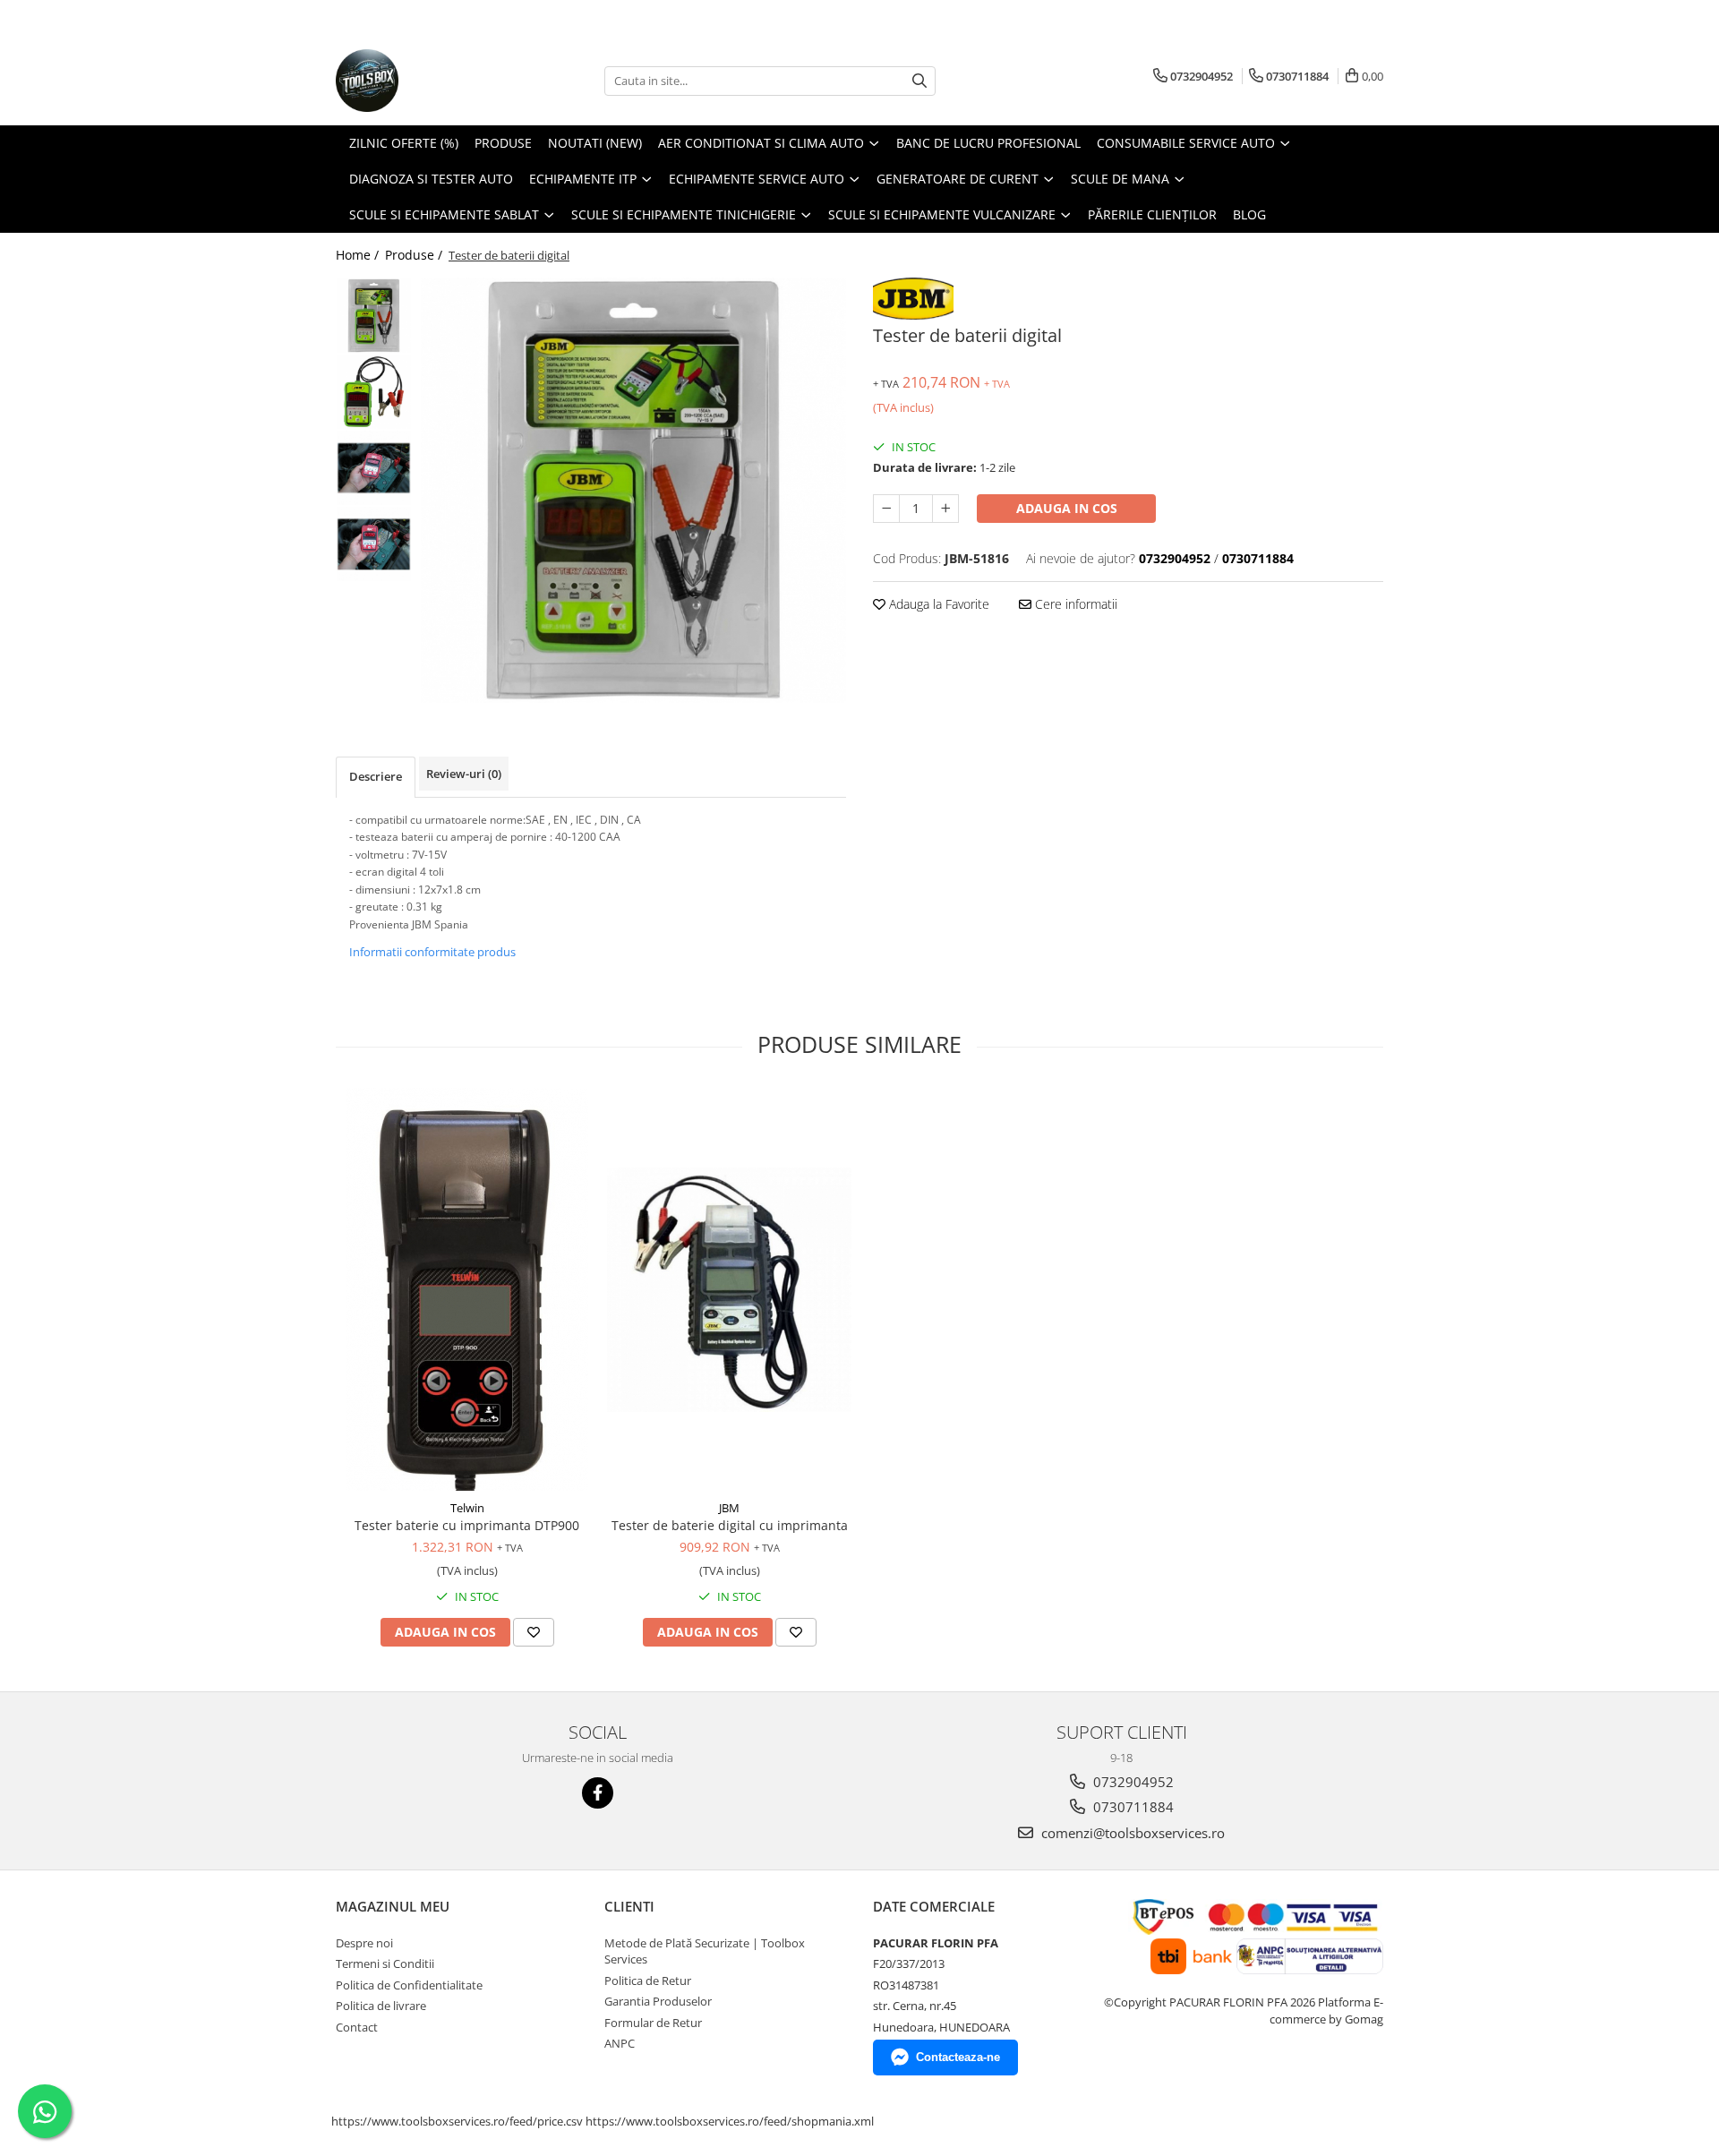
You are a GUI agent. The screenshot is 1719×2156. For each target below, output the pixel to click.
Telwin (467, 1508)
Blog (1249, 214)
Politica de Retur (648, 1981)
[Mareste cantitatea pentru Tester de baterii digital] (945, 509)
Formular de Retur (653, 2023)
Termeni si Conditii (385, 1963)
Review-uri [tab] (464, 774)
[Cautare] (919, 81)
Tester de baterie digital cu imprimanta (730, 1525)
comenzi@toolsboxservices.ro (1131, 1833)
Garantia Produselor (658, 2001)
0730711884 (1132, 1807)
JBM (729, 1508)
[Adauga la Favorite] (534, 1632)
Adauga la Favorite (937, 604)
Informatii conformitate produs (432, 952)
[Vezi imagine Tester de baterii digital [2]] (374, 468)
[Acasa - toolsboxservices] (425, 81)
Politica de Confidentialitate (409, 1985)
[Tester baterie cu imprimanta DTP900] (467, 1289)
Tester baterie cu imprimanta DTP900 (467, 1525)
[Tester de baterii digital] (633, 490)
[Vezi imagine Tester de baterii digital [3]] (374, 544)
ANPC (620, 2043)
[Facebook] (598, 1793)
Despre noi (364, 1943)
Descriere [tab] (376, 776)
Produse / (415, 255)
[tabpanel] (633, 490)
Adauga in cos (1067, 508)
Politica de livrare (381, 2006)
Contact (357, 2027)
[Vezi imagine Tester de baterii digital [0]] (374, 316)
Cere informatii (1074, 604)
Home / (359, 255)
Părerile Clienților (1152, 214)
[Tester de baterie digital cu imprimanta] (729, 1290)
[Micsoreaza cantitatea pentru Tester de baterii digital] (886, 509)
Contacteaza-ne (958, 2057)
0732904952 (1132, 1782)
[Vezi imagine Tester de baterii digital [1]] (374, 392)
